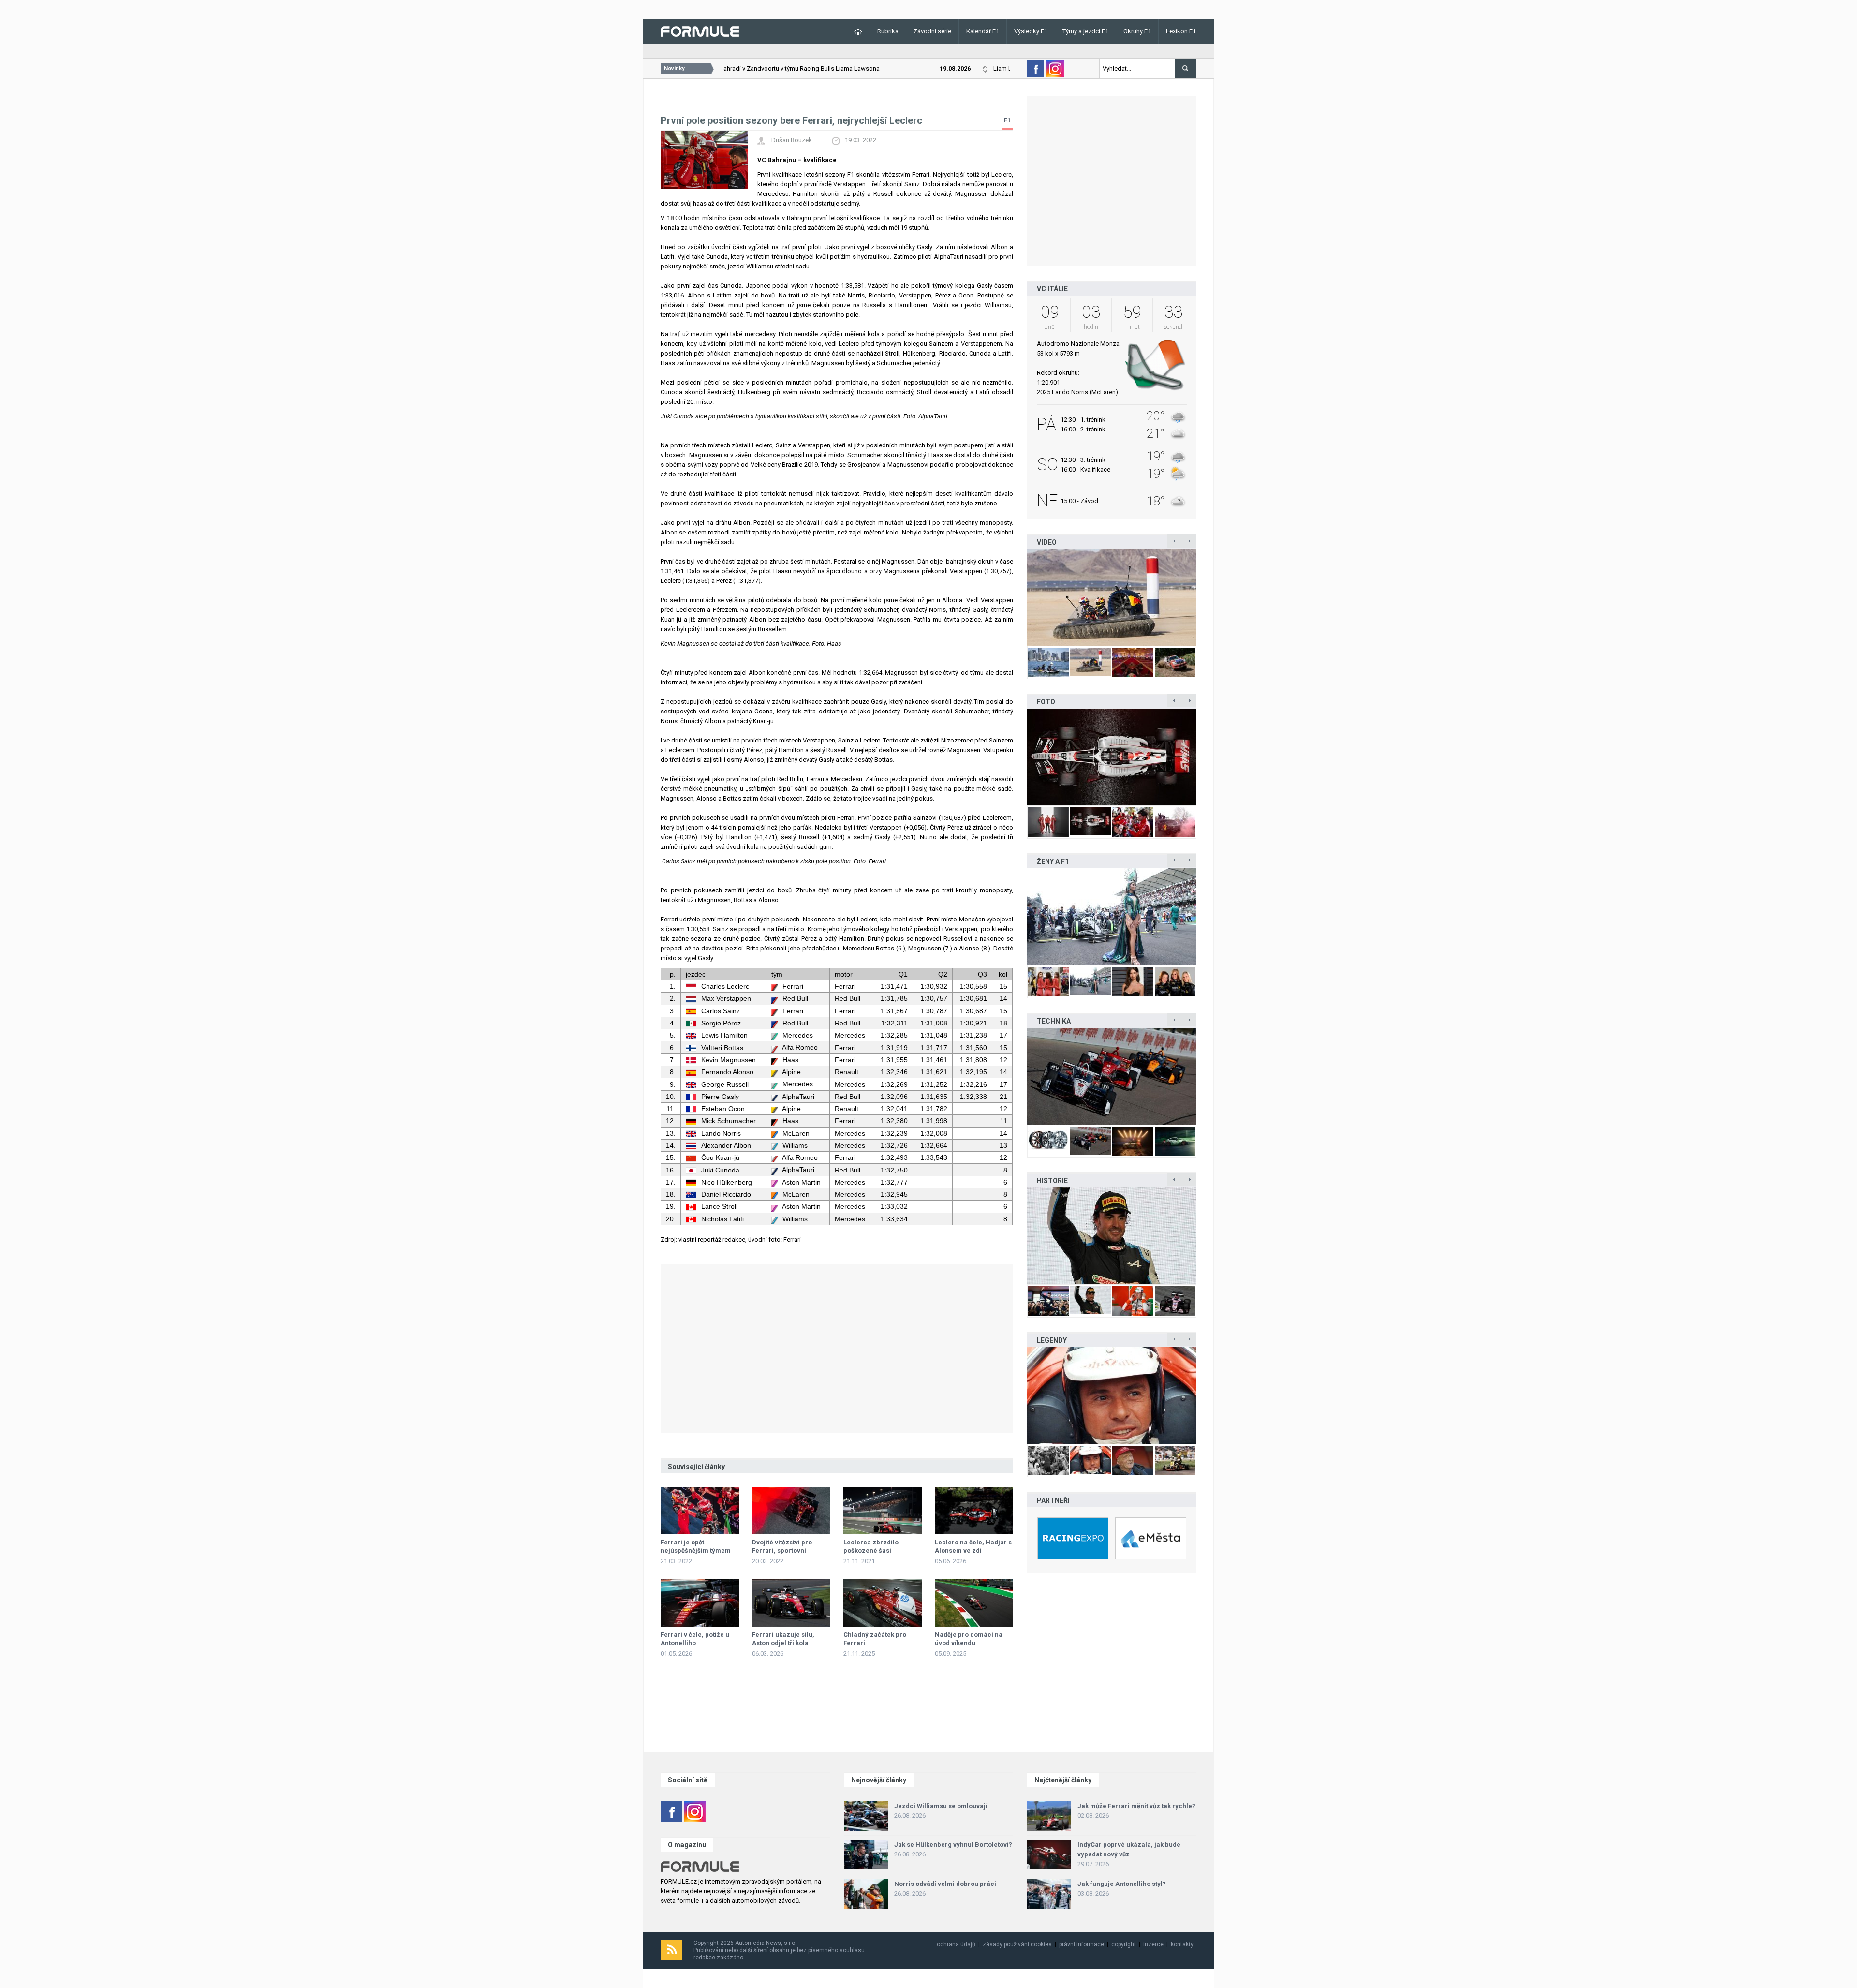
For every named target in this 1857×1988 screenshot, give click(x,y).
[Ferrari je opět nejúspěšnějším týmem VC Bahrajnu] (700, 1511)
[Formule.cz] (700, 31)
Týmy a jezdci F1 (1085, 31)
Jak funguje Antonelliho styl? (1122, 1884)
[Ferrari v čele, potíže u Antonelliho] (700, 1603)
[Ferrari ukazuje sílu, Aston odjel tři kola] (791, 1603)
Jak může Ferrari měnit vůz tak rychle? (1136, 1806)
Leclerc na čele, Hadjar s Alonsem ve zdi (973, 1546)
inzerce (1153, 1944)
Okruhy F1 (1137, 31)
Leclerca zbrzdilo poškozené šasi (871, 1546)
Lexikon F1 (1181, 31)
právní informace (1082, 1944)
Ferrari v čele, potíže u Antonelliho (695, 1639)
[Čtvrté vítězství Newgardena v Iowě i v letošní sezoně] (1112, 1076)
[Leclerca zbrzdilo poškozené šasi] (883, 1511)
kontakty (1182, 1944)
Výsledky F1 (1031, 31)
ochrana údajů (956, 1944)
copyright (1124, 1944)
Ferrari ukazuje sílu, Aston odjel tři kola (783, 1639)
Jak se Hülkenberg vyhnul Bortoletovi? (953, 1845)
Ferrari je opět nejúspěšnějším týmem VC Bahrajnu (696, 1550)
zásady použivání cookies (1017, 1944)
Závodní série (932, 31)
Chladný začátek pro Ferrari (875, 1639)
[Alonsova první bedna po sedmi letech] (1112, 1236)
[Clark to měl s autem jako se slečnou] (1112, 1395)
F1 (1007, 120)
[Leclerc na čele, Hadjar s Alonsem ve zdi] (974, 1511)
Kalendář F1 (983, 31)
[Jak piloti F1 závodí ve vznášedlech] (1112, 597)
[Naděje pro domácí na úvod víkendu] (974, 1603)
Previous (1017, 597)
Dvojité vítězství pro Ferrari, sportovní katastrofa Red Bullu (783, 1550)
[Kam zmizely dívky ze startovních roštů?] (1112, 917)
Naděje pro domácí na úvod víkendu (969, 1639)
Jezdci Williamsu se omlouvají (941, 1806)
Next (1207, 597)
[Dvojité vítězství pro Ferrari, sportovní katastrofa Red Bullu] (791, 1511)
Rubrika (888, 31)
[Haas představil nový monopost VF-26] (1112, 757)
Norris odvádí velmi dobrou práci (945, 1884)
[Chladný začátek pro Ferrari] (883, 1603)
